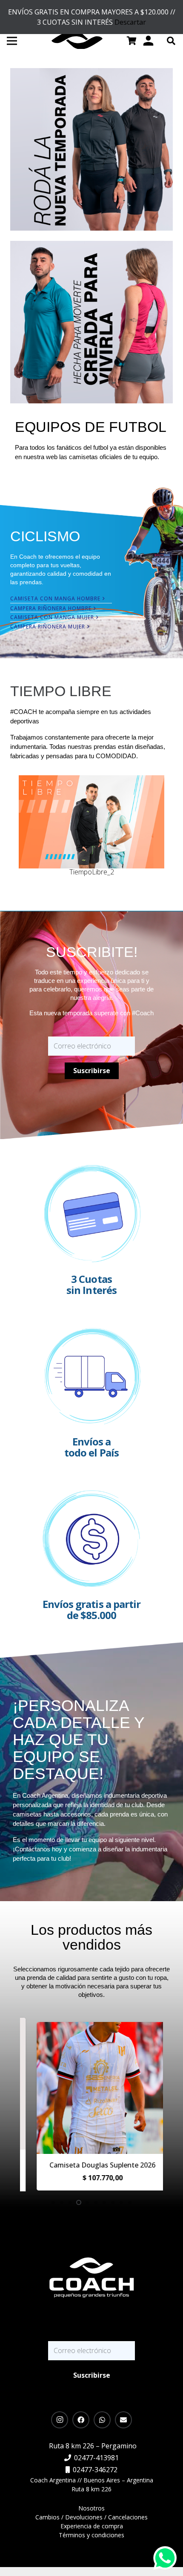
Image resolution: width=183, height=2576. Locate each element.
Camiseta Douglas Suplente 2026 (92, 2165)
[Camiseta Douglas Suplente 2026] (92, 2028)
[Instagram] (60, 2420)
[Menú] (12, 41)
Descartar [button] (130, 22)
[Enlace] (91, 149)
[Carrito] (132, 41)
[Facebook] (81, 2420)
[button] (171, 41)
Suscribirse (92, 1071)
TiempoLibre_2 (92, 872)
